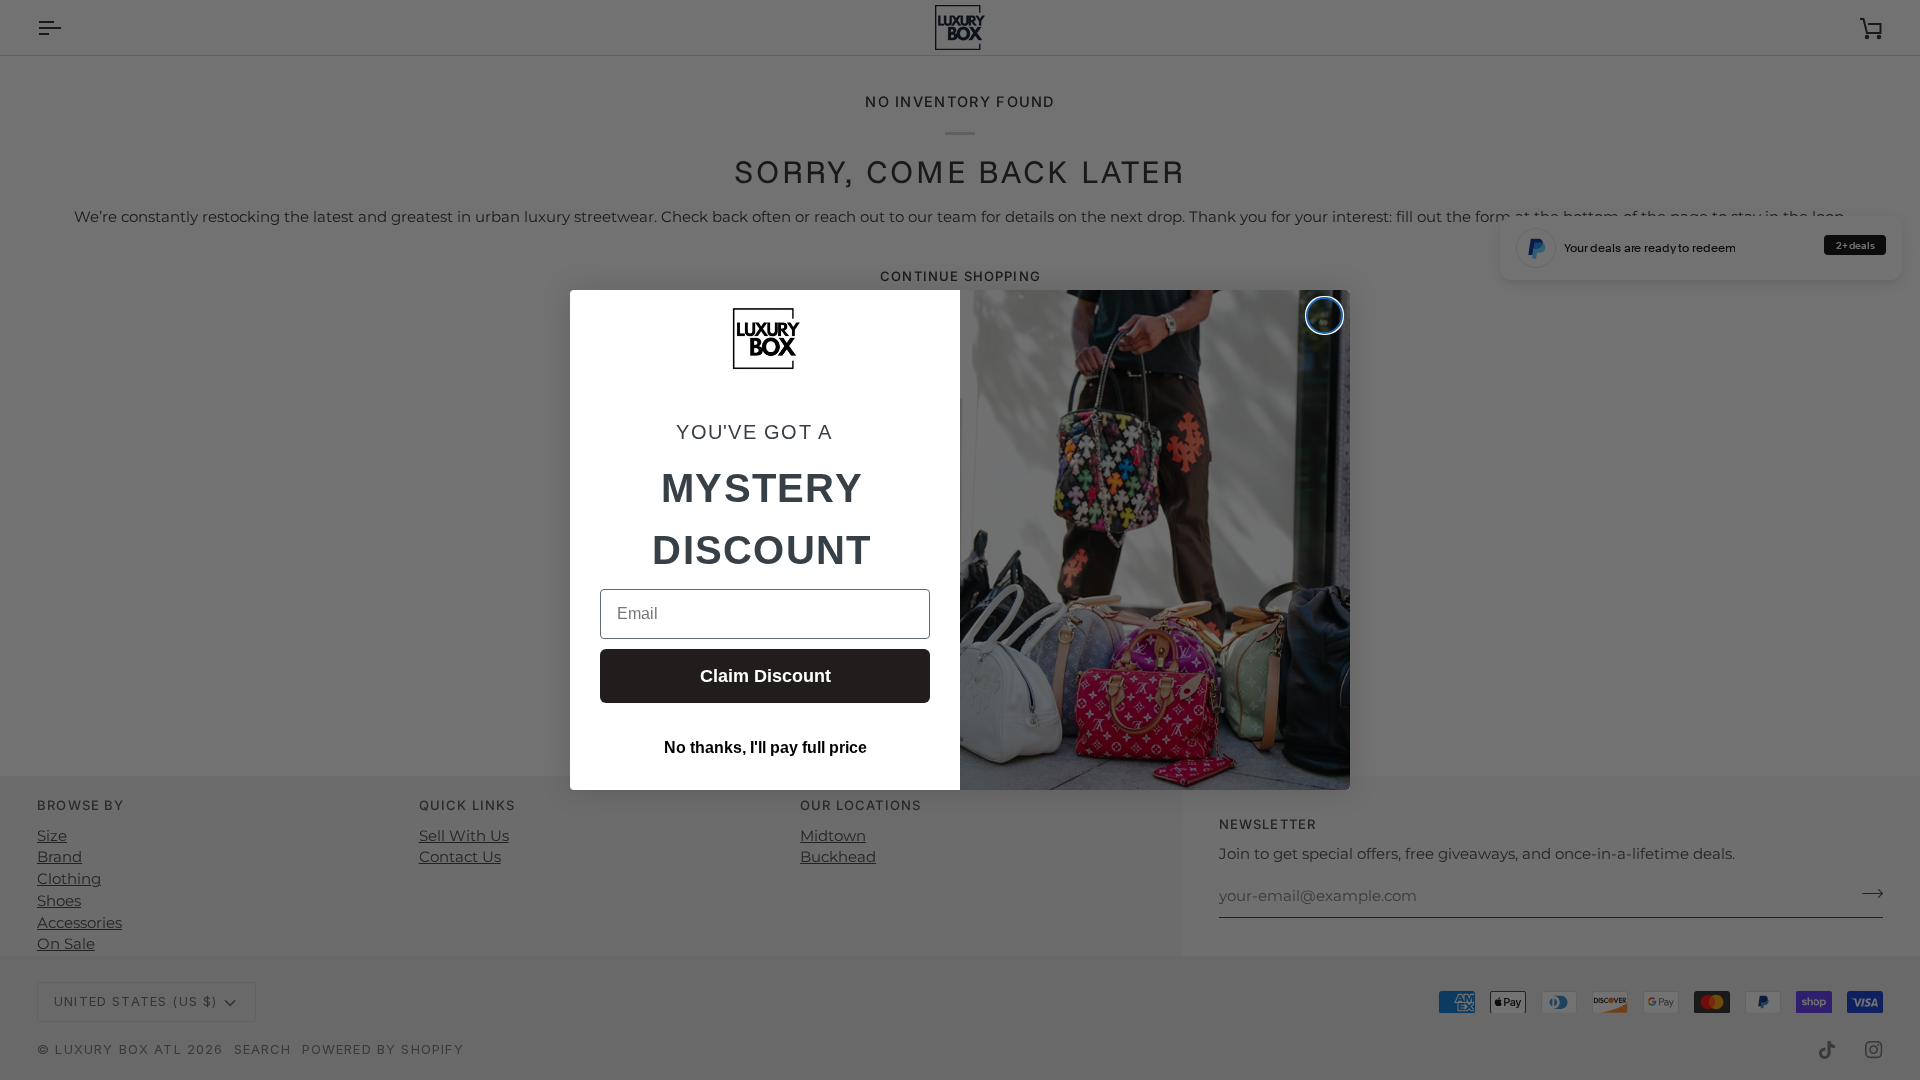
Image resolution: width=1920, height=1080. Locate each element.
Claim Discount (765, 676)
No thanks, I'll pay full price (765, 747)
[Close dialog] (1324, 315)
